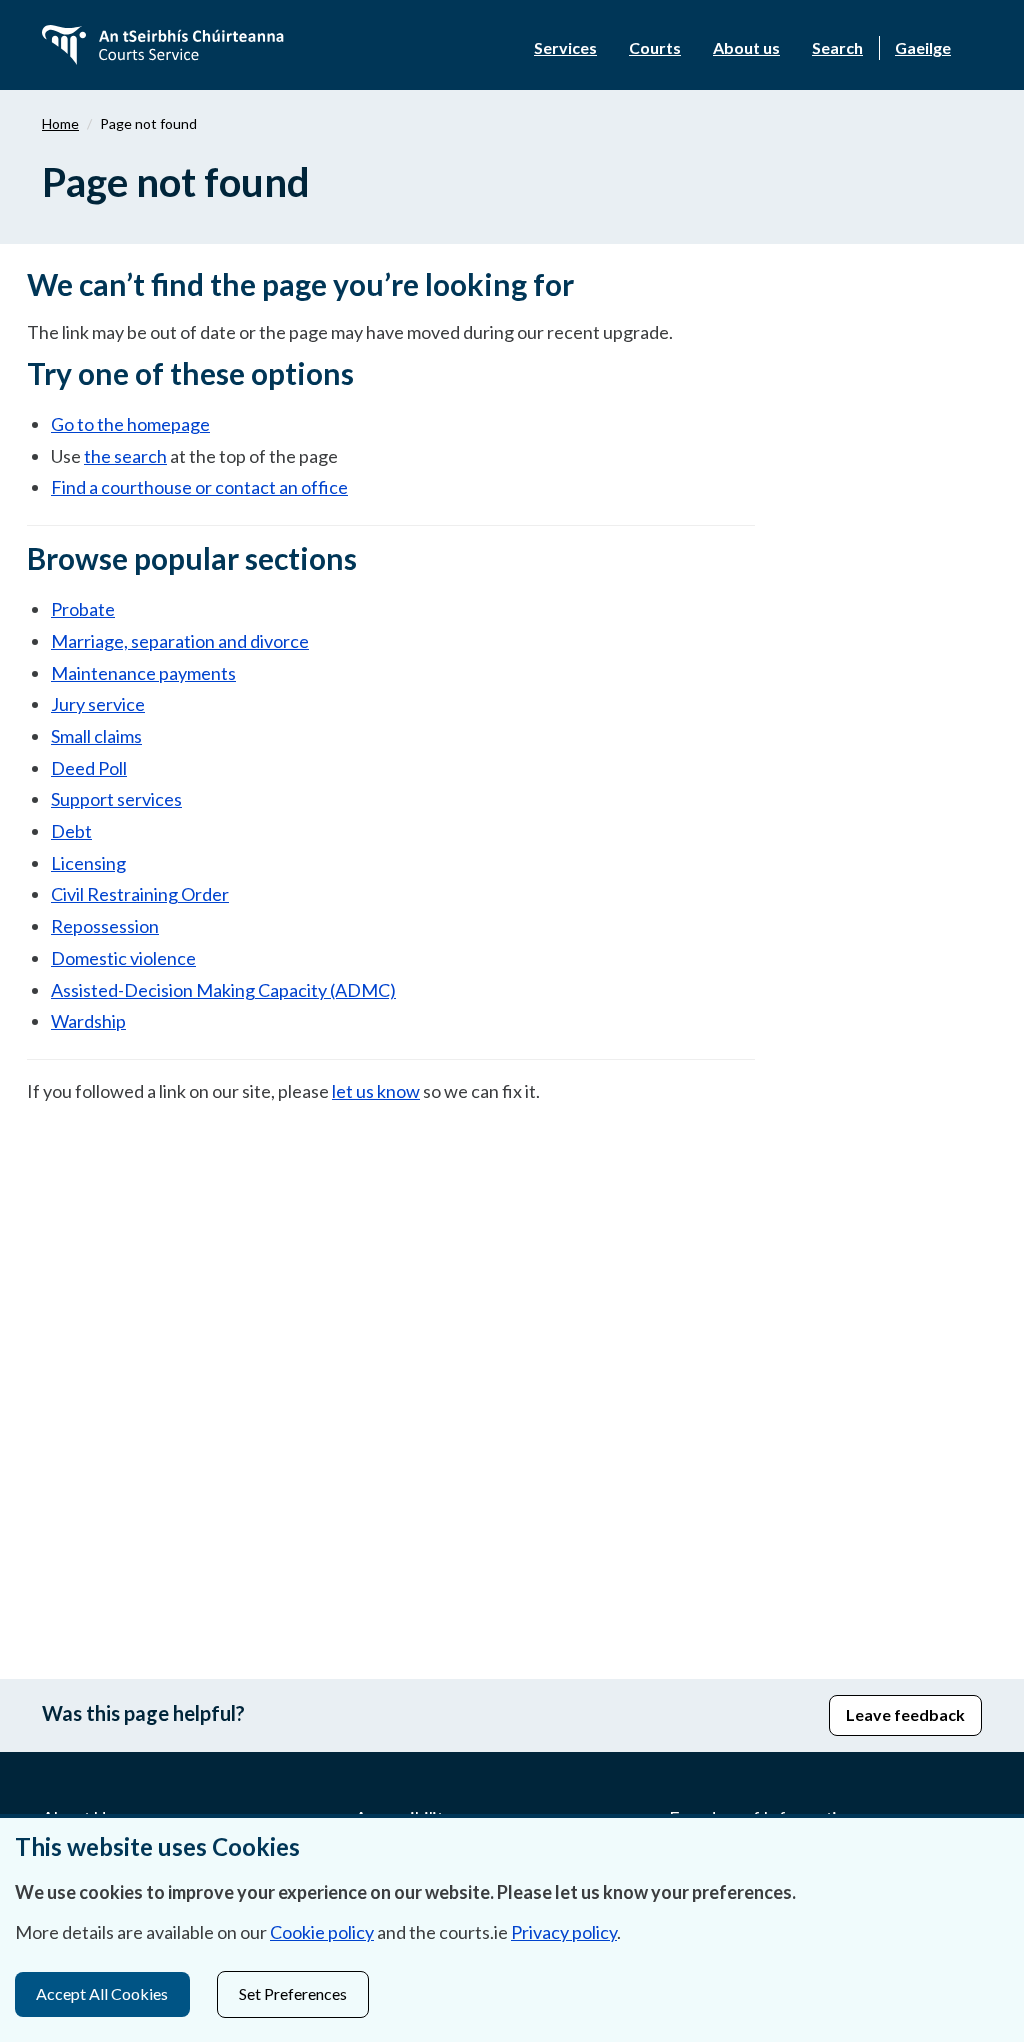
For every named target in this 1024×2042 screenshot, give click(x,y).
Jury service (98, 704)
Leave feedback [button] (905, 1714)
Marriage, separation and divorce (180, 641)
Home (60, 123)
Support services (116, 799)
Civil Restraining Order (140, 894)
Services (565, 47)
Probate (83, 609)
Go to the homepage (130, 424)
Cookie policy (322, 1932)
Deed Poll (89, 768)
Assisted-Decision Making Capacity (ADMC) (223, 990)
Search (837, 47)
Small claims (96, 736)
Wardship (88, 1021)
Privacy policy (564, 1932)
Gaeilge (923, 47)
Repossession (105, 926)
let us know (376, 1091)
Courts (655, 47)
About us (746, 47)
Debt (71, 831)
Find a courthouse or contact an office (199, 487)
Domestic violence (123, 958)
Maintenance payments (143, 673)
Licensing (88, 863)
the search (125, 456)
